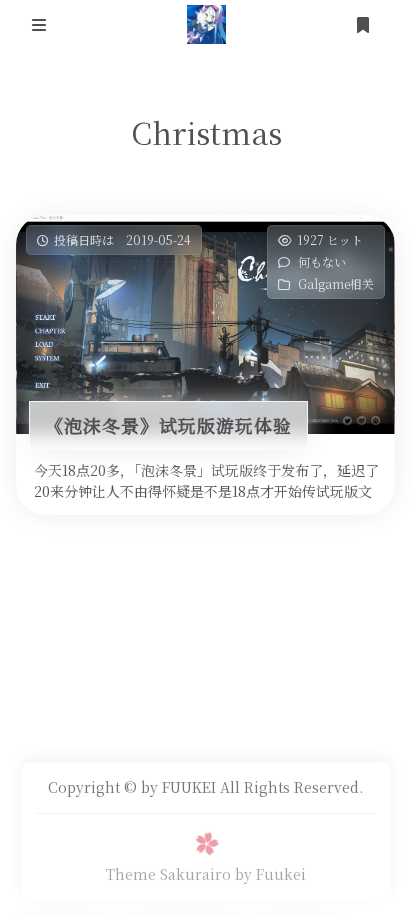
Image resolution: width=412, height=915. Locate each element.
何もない (323, 261)
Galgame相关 (337, 283)
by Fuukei (270, 874)
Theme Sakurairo (168, 874)
